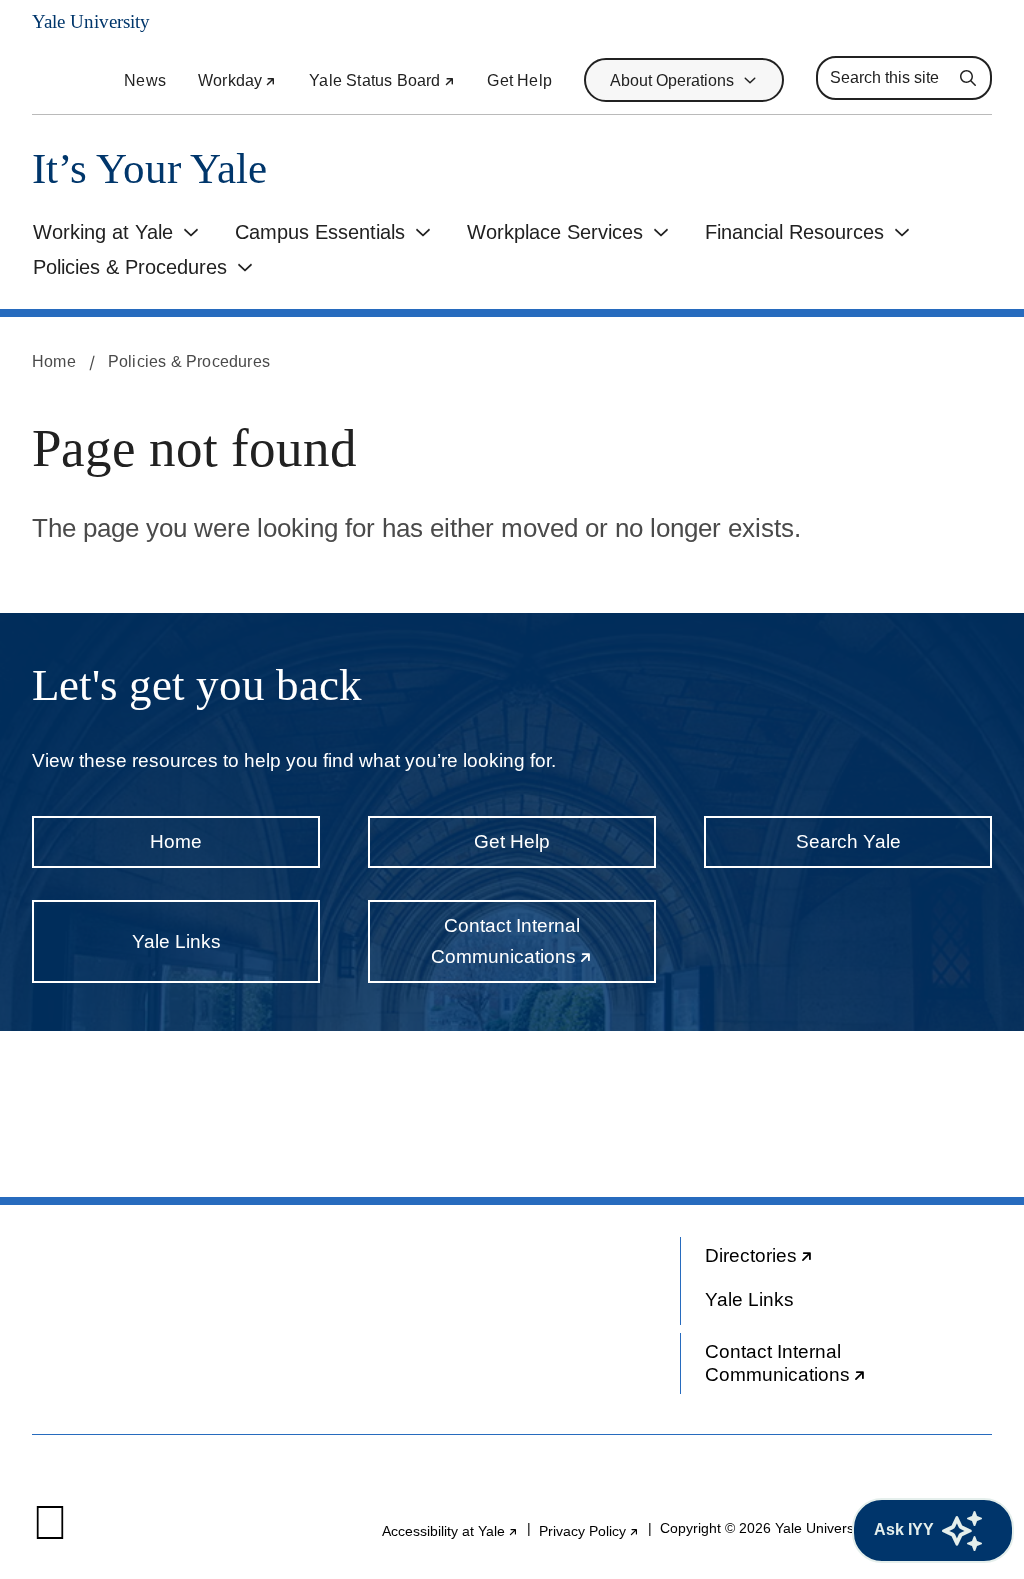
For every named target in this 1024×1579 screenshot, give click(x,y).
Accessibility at (450, 1531)
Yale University (91, 21)
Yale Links (176, 941)
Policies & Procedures (130, 267)
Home (54, 361)
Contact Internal (543, 949)
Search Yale (848, 841)
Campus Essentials (320, 232)
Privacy (589, 1531)
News (145, 80)
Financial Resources (794, 232)
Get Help (519, 80)
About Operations (672, 80)
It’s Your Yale (149, 168)
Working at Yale (103, 232)
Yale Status (382, 80)
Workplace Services (555, 232)
